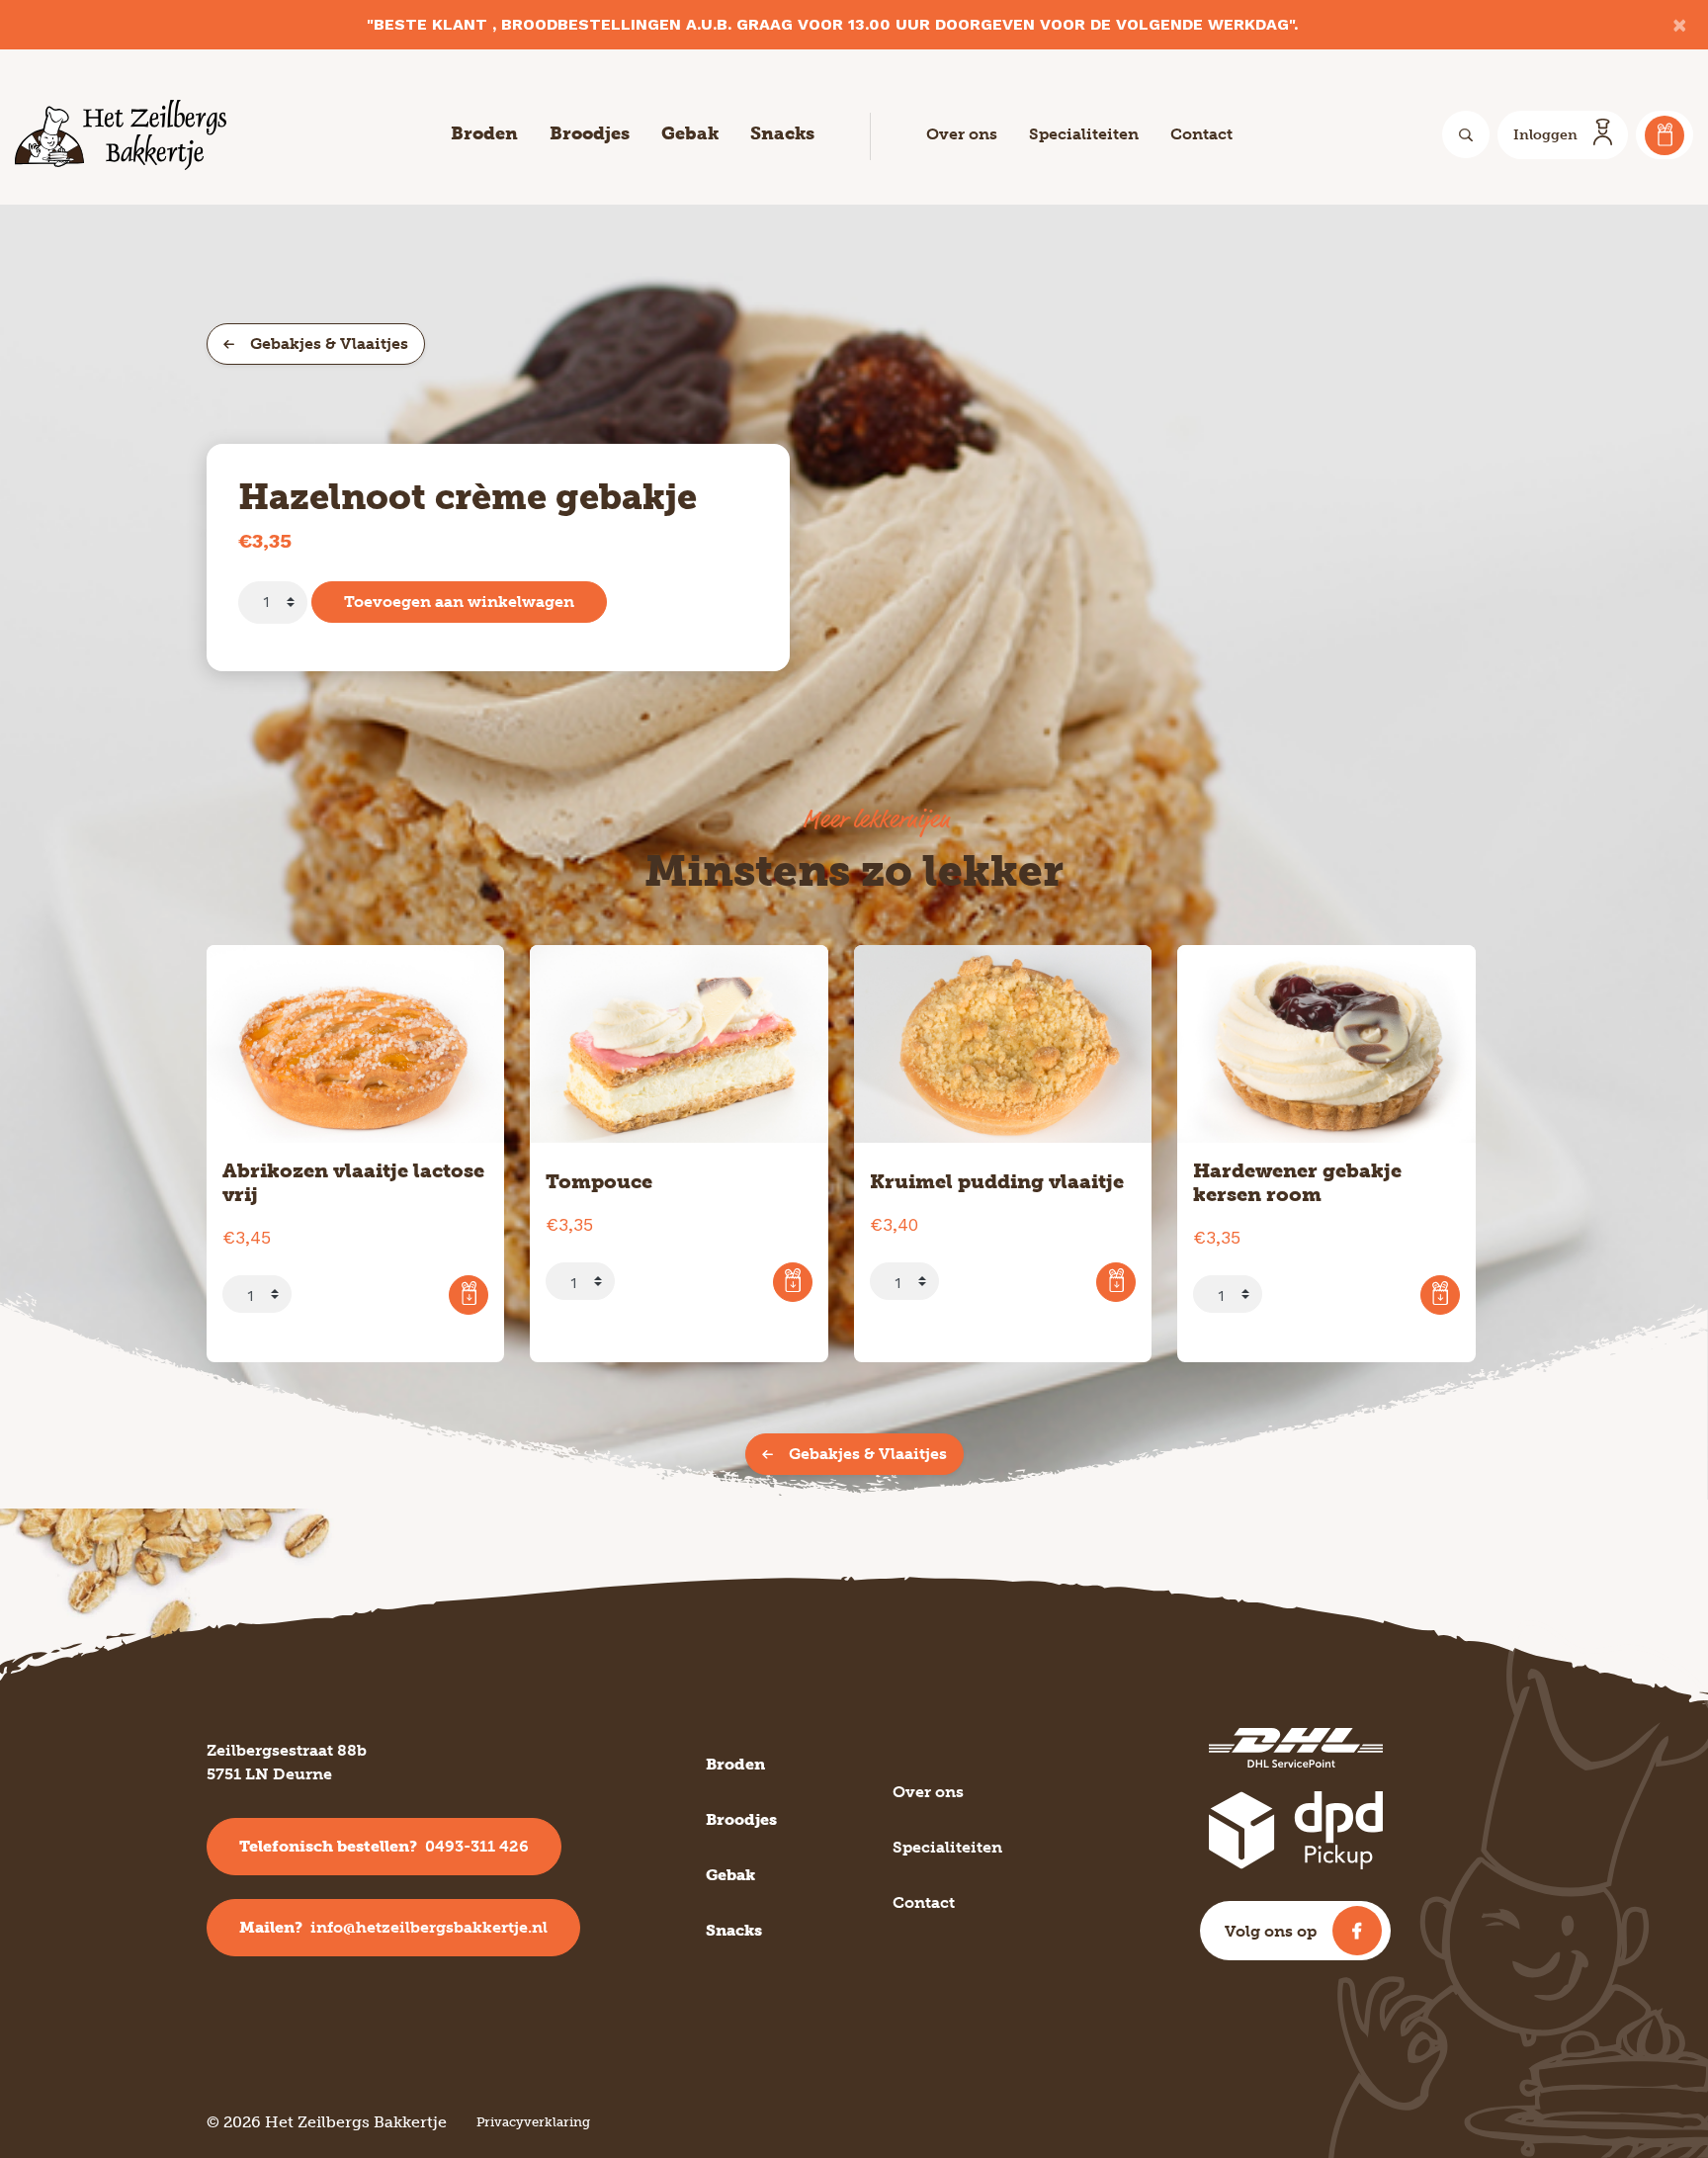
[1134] (469, 1295)
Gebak (690, 133)
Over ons (962, 134)
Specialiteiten (1084, 134)
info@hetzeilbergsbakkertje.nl (393, 1927)
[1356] (793, 1282)
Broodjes (590, 133)
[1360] (1440, 1295)
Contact (1201, 134)
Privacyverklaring (533, 2122)
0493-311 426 (384, 1846)
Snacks (782, 133)
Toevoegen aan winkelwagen (459, 602)
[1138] (1116, 1282)
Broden (484, 133)
